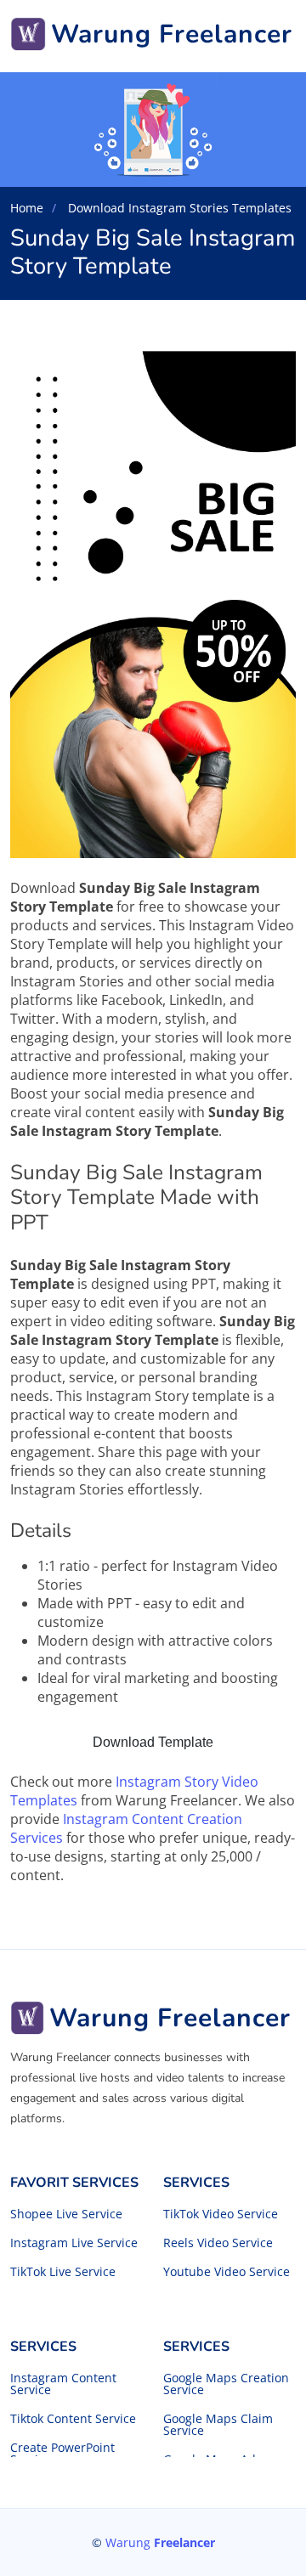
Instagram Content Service (63, 2384)
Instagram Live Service (74, 2243)
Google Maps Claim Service (218, 2425)
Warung (160, 2542)
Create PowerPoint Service (62, 2454)
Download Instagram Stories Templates (178, 208)
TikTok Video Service (221, 2214)
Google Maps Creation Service (226, 2384)
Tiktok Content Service (73, 2419)
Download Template (153, 1742)
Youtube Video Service (227, 2272)
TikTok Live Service (63, 2272)
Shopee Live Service (66, 2214)
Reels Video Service (218, 2243)
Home (27, 208)
